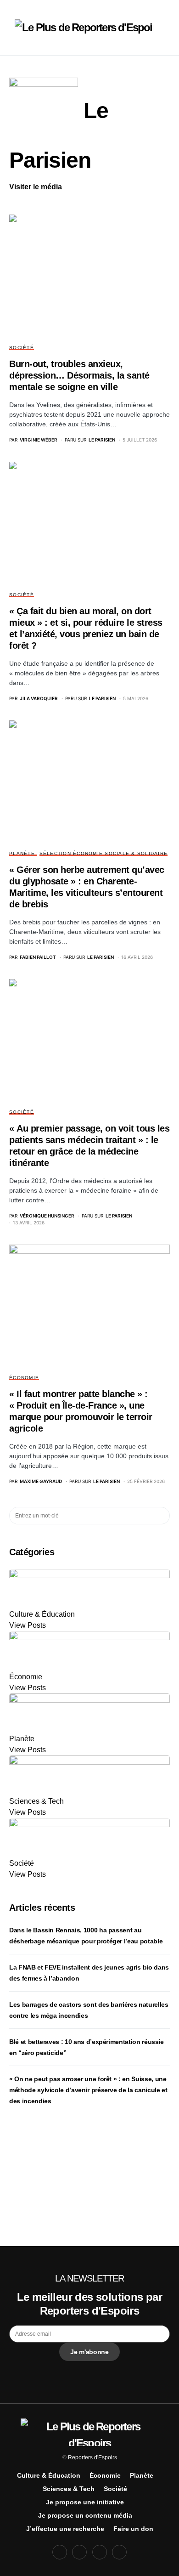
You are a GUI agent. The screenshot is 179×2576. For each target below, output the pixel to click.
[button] (12, 28)
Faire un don (133, 2529)
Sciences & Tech (69, 2489)
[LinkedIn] (119, 2552)
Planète (22, 853)
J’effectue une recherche (65, 2529)
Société (22, 348)
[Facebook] (60, 2552)
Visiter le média (36, 187)
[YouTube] (100, 2552)
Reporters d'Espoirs (92, 2457)
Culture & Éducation (49, 2475)
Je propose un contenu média (85, 2515)
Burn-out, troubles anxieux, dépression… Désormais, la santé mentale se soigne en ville (79, 375)
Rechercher (162, 1516)
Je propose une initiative (85, 2502)
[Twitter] (79, 2552)
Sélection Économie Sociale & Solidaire (104, 853)
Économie (24, 1378)
